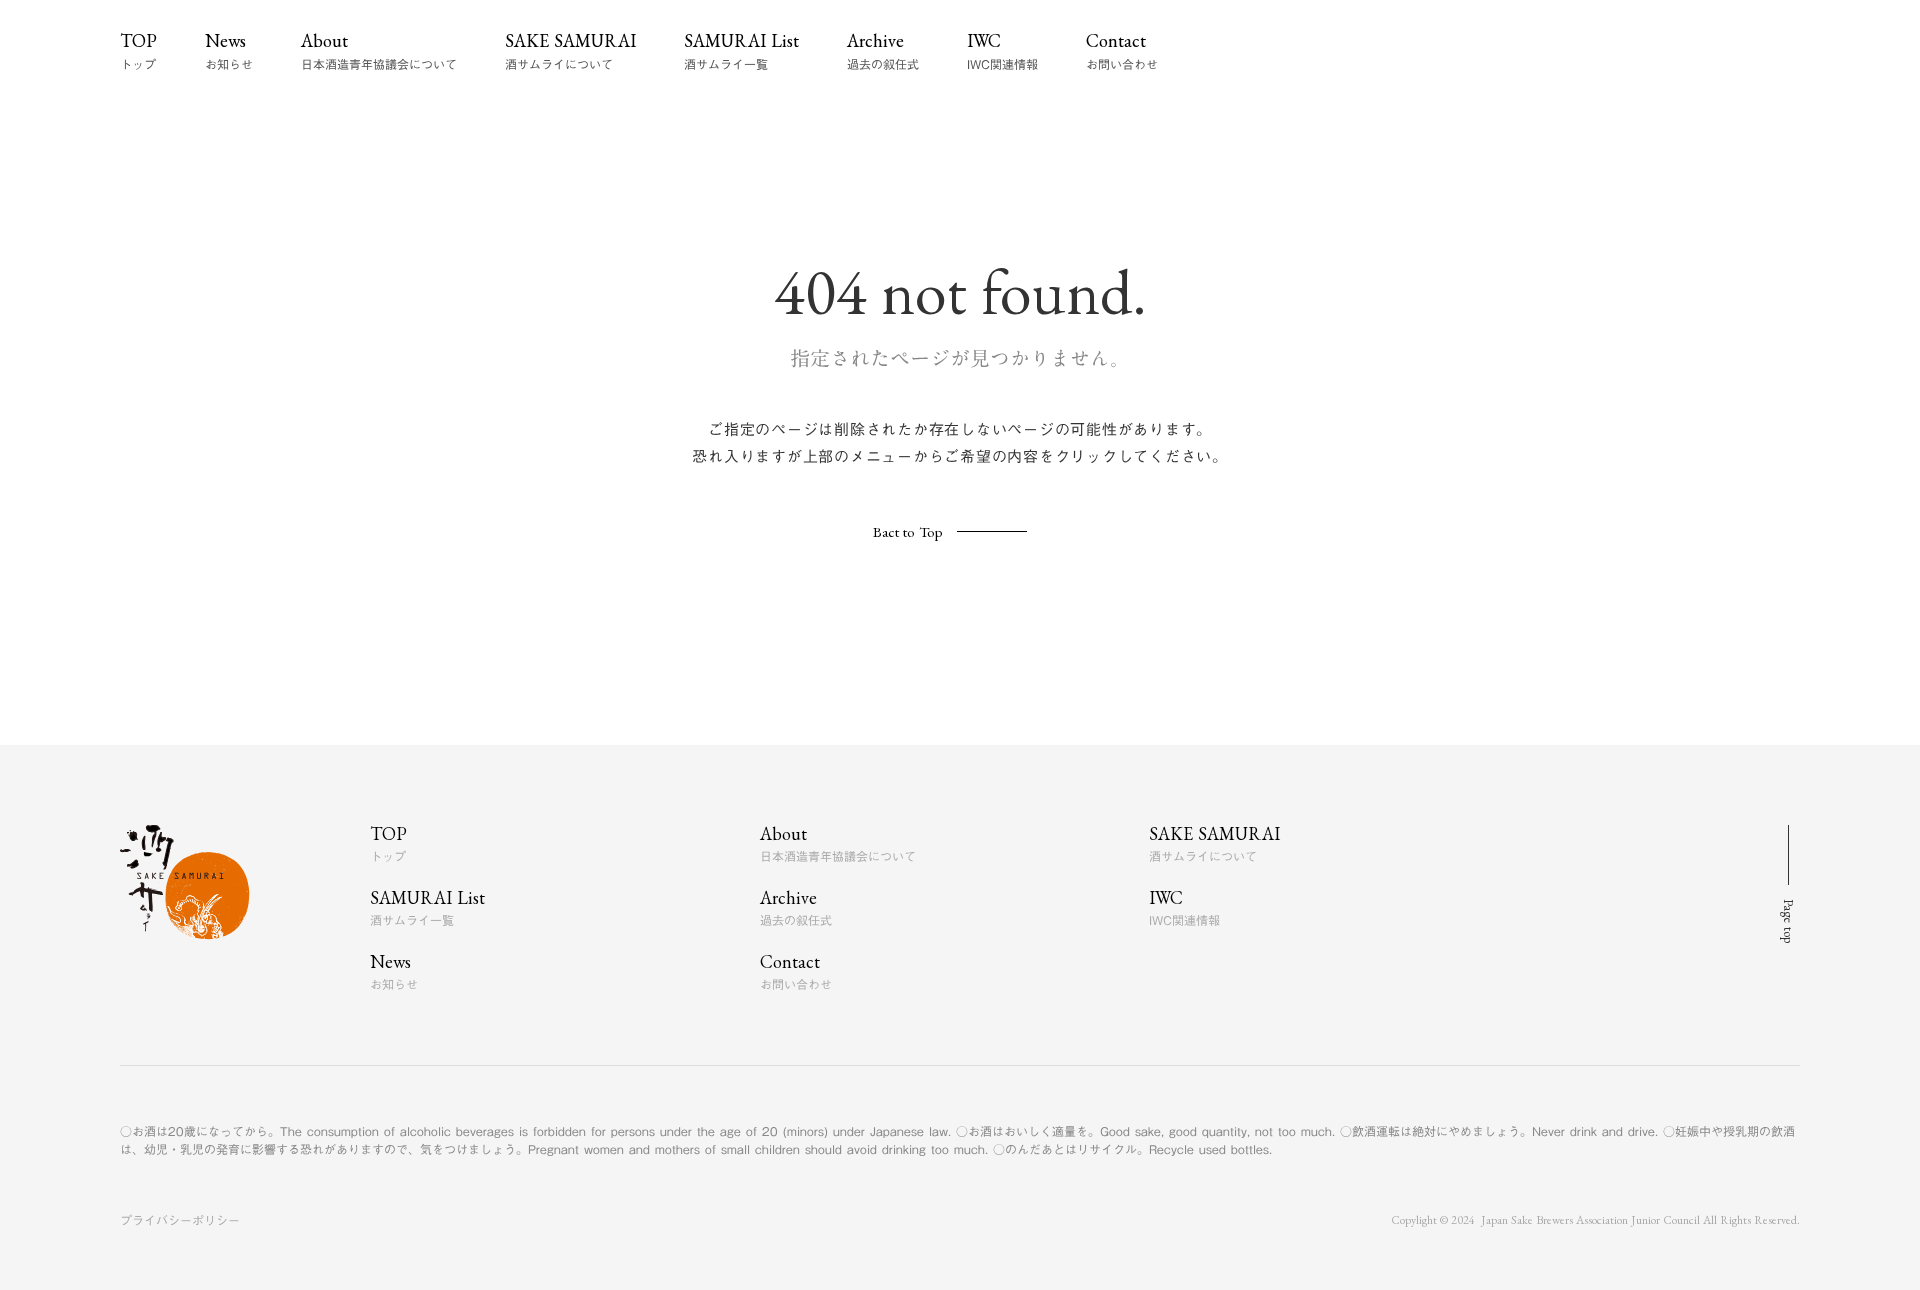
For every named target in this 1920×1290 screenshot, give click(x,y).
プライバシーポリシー (180, 1220)
